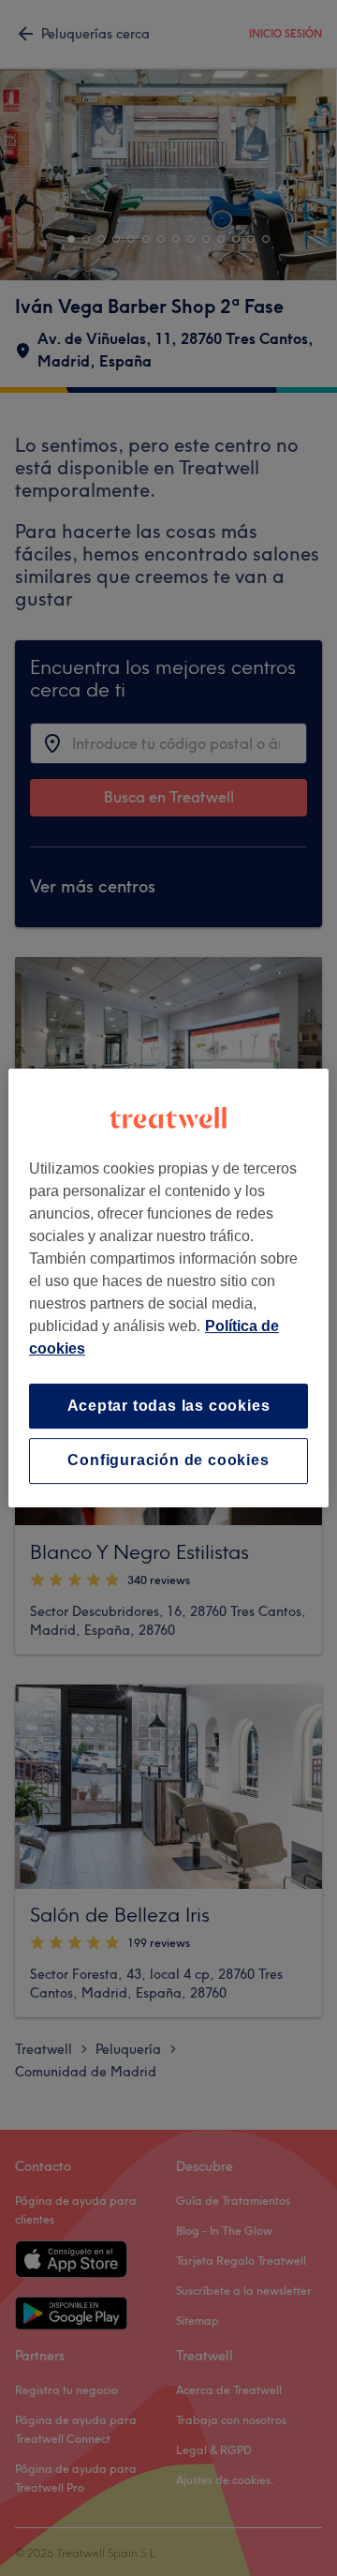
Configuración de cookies (168, 1461)
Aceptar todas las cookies (169, 1406)
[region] (168, 1288)
